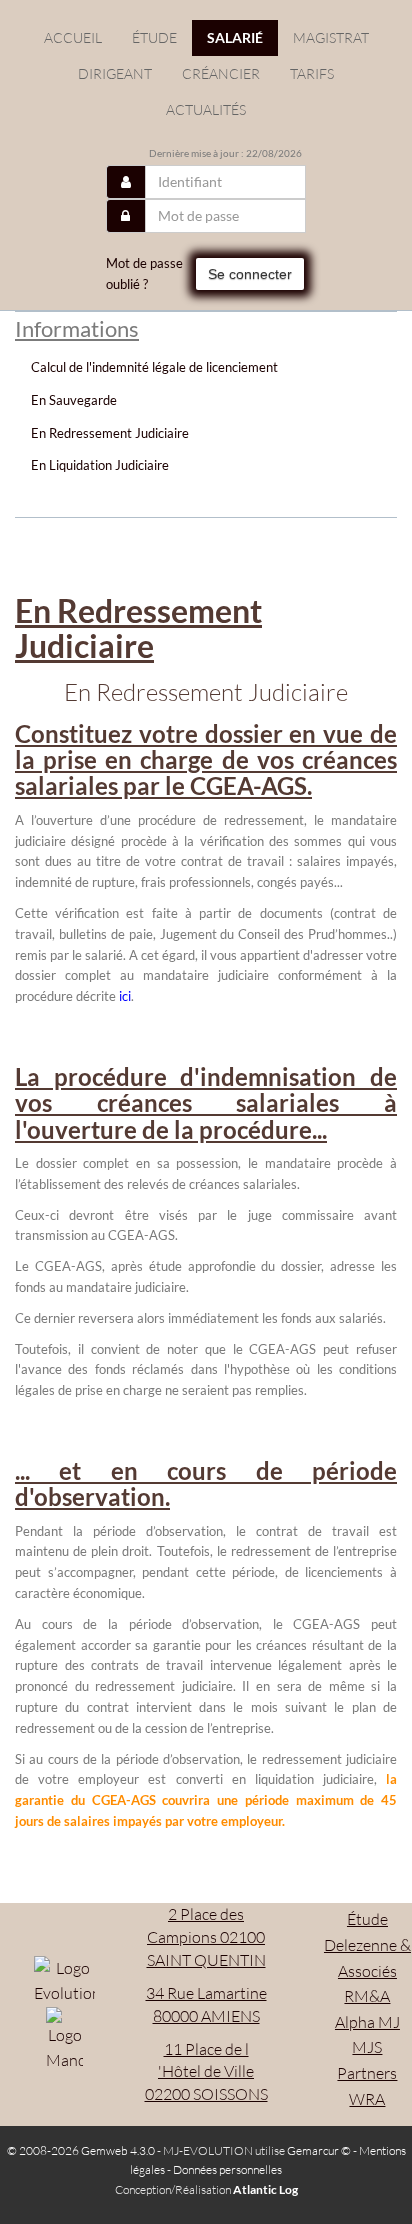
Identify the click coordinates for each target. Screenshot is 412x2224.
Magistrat (331, 37)
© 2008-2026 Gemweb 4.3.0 (81, 2150)
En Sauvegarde (74, 400)
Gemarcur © (319, 2150)
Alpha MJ (367, 2022)
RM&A (367, 1996)
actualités (206, 109)
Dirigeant (115, 73)
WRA (367, 2099)
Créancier (221, 73)
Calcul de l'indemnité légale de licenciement (154, 367)
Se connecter (250, 274)
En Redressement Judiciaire (110, 433)
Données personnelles (227, 2169)
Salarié (235, 37)
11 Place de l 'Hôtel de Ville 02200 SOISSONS (206, 2072)
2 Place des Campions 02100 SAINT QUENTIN (206, 1937)
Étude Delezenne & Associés (367, 1944)
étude (154, 37)
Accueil (73, 37)
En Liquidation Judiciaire (100, 465)
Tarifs (312, 73)
